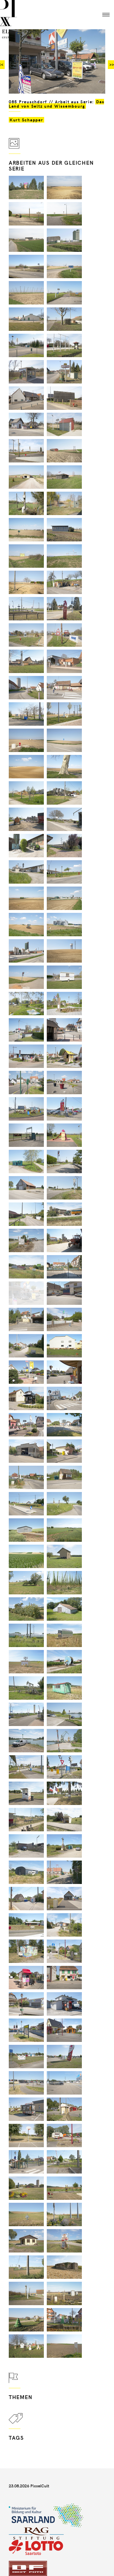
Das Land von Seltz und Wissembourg (56, 104)
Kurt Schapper (26, 120)
